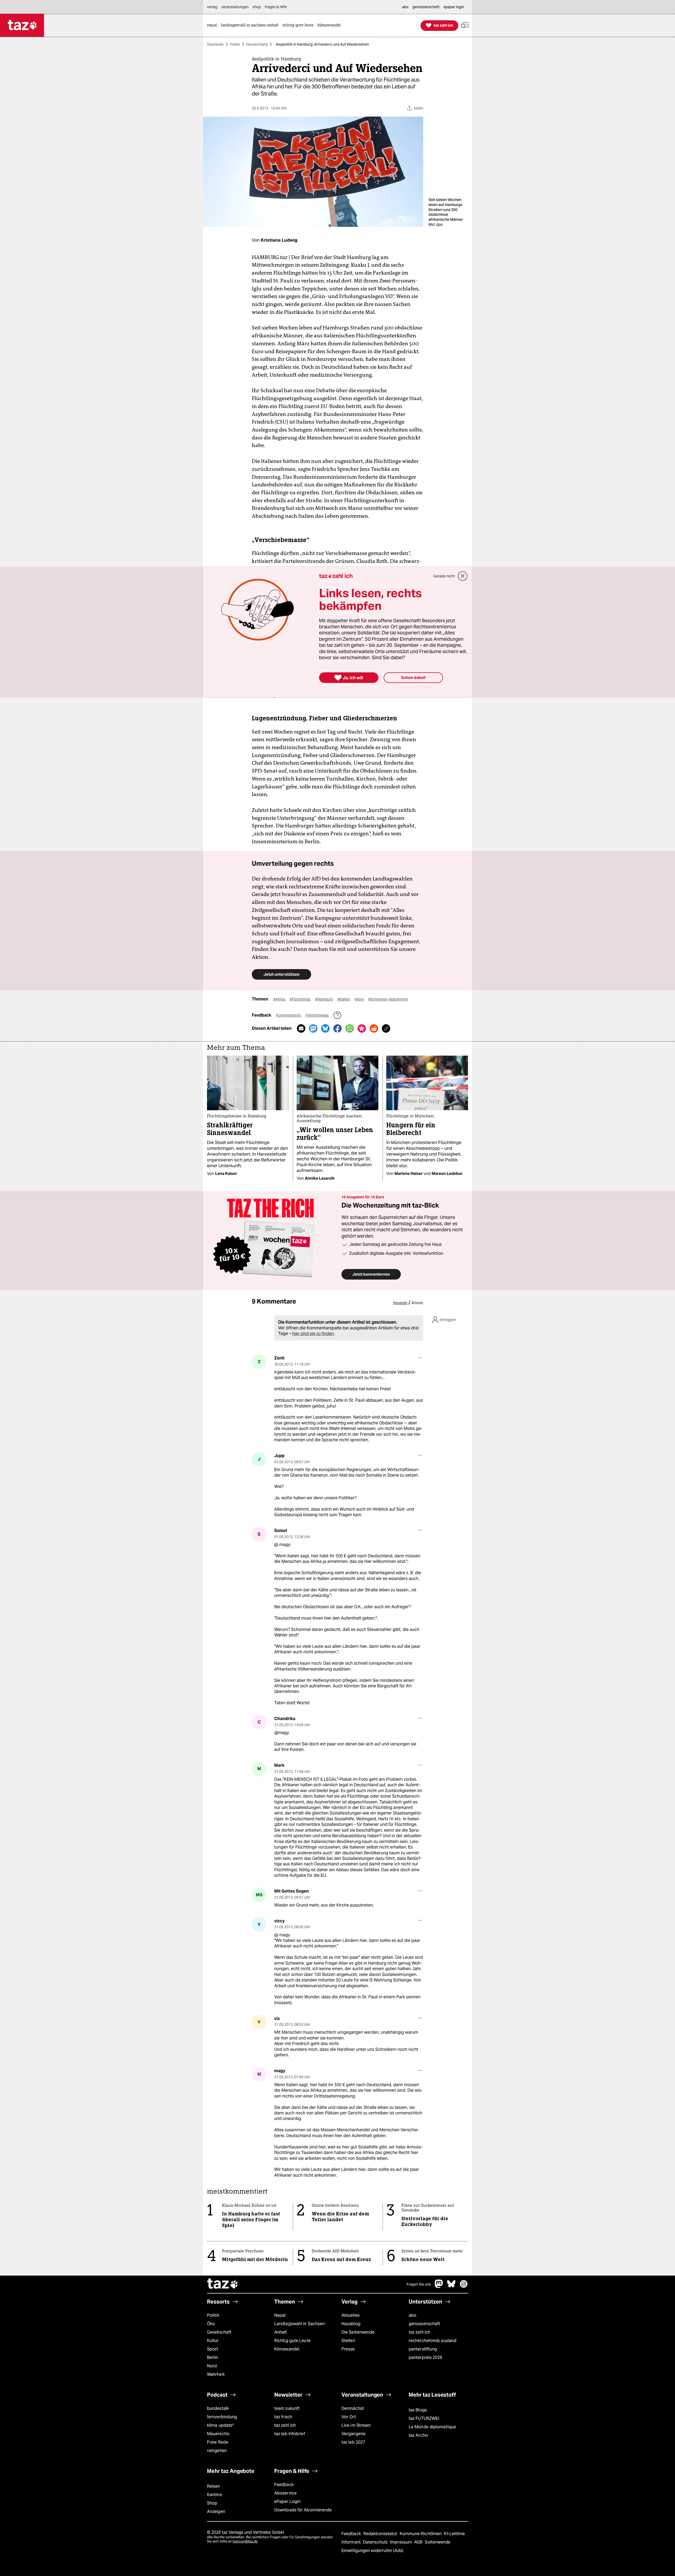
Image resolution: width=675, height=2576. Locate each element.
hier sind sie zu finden (313, 1334)
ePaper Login (287, 2501)
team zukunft (287, 2408)
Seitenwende (438, 2542)
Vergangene (353, 2434)
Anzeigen (216, 2512)
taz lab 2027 (353, 2442)
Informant (352, 2542)
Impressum (401, 2542)
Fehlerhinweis (317, 1015)
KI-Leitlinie (454, 2534)
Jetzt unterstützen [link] (281, 974)
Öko (211, 2324)
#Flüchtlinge (300, 999)
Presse (348, 2349)
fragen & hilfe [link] (276, 7)
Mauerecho (218, 2434)
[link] (213, 25)
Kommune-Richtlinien (421, 2534)
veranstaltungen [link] (235, 7)
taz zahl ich (420, 2332)
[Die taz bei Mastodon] (439, 2287)
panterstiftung (423, 2349)
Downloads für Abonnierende (303, 2510)
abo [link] (405, 7)
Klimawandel (287, 2349)
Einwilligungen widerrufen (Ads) (372, 2551)
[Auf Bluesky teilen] (325, 1028)
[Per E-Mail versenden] (301, 1028)
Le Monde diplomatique (432, 2427)
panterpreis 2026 (426, 2357)
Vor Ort (349, 2417)
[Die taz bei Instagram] (464, 2287)
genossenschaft (424, 2324)
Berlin (213, 2357)
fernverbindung (222, 2417)
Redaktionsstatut (381, 2534)
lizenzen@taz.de (245, 2541)
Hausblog (351, 2324)
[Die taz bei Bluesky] (451, 2287)
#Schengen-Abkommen (388, 999)
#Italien (344, 999)
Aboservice (285, 2493)
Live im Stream (356, 2425)
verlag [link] (212, 7)
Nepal (280, 2315)
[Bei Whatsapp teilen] (350, 1028)
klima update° (220, 2425)
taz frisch (283, 2417)
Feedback (284, 2485)
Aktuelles (351, 2315)
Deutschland (257, 44)
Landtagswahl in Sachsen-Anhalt (300, 2328)
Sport (213, 2349)
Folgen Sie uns (419, 2284)
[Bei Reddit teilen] (374, 1028)
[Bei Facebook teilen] (337, 1028)
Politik (235, 44)
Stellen (348, 2341)
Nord (212, 2366)
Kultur (213, 2341)
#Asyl (360, 999)
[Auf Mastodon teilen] (313, 1028)
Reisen (214, 2486)
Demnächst (353, 2408)
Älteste (417, 1303)
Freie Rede (218, 2442)
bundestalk (218, 2408)
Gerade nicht (444, 576)
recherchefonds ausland (433, 2341)
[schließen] (463, 576)
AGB (419, 2542)
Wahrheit (216, 2374)
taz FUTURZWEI (424, 2418)
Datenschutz (376, 2542)
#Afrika (279, 999)
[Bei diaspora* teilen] (362, 1028)
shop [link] (257, 7)
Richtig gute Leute (292, 2341)
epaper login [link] (454, 7)
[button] (465, 25)
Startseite (215, 44)
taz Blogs (418, 2410)
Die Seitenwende (358, 2332)
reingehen (217, 2451)
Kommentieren (289, 1015)
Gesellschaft (219, 2332)
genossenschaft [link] (426, 7)
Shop (212, 2503)
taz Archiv (418, 2435)
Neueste (400, 1303)
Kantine (214, 2495)
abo (413, 2315)
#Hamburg (324, 999)
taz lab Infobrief (290, 2434)
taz (223, 2284)
